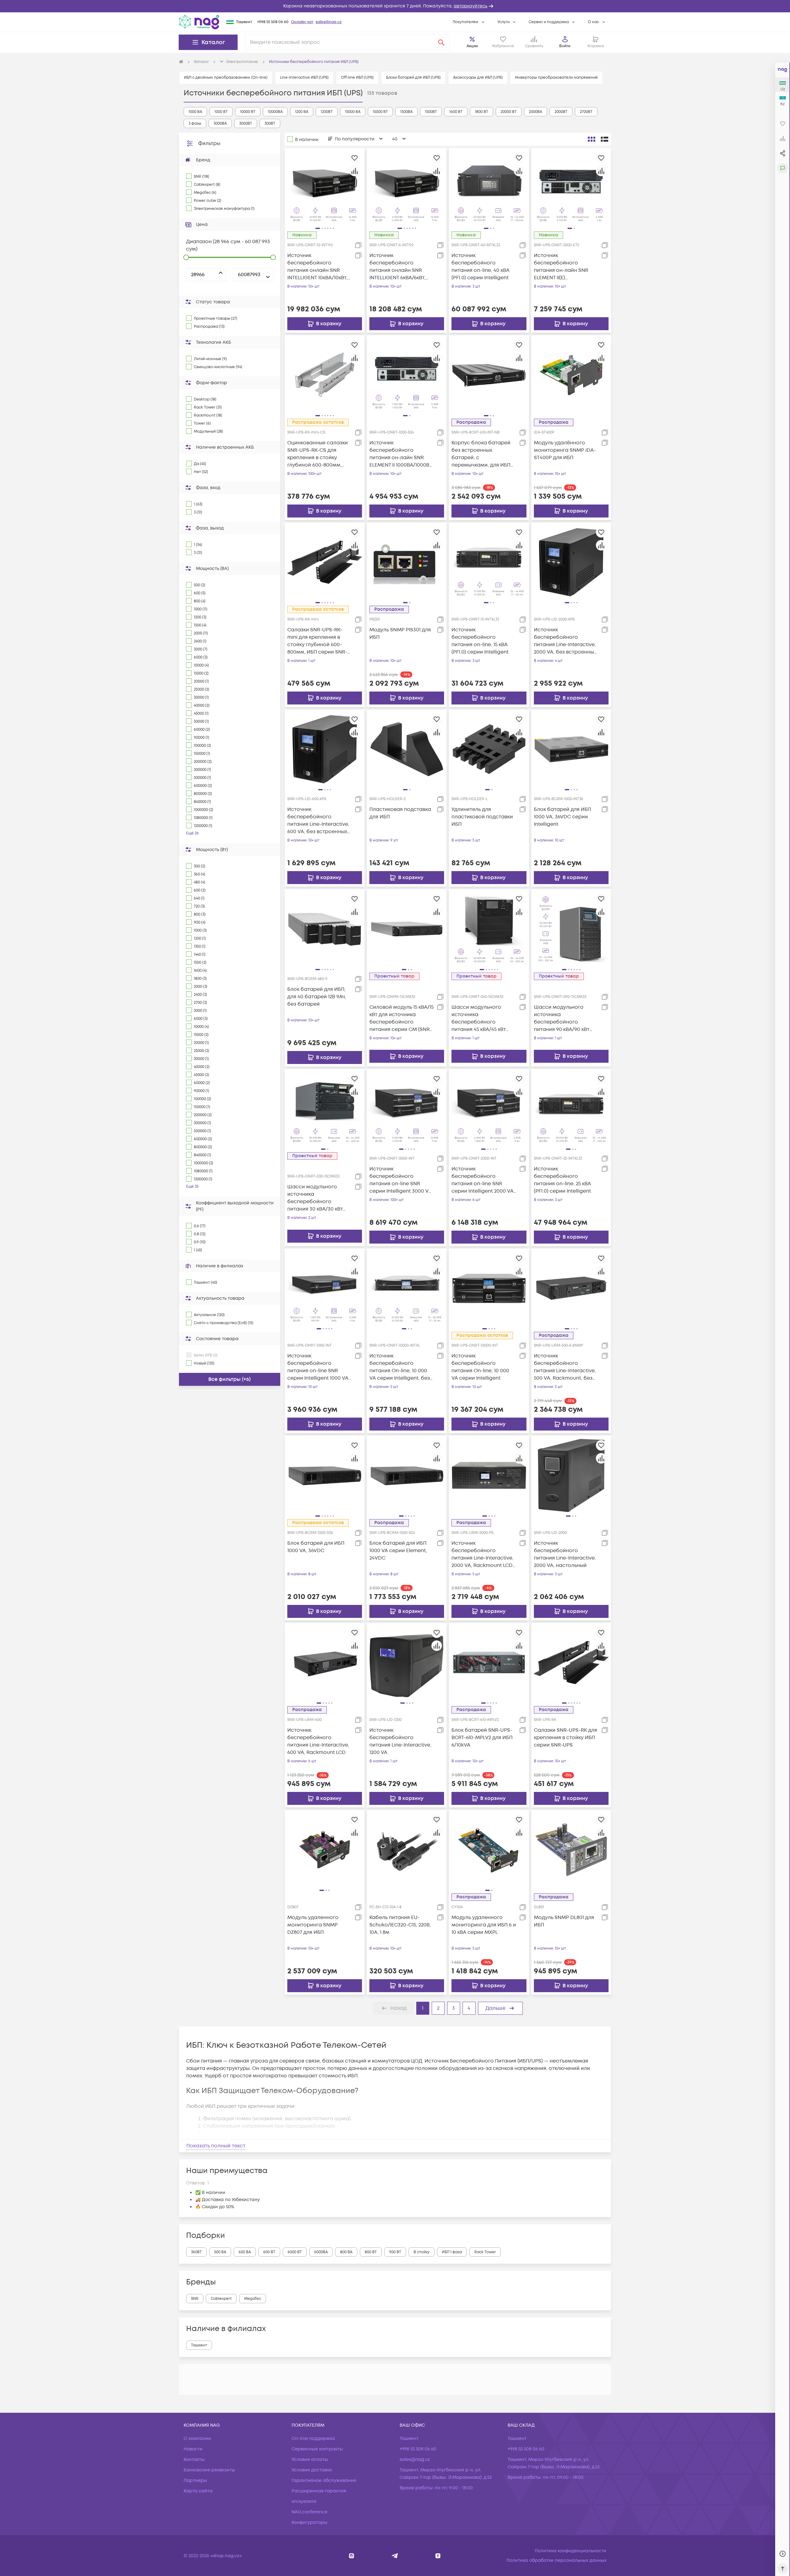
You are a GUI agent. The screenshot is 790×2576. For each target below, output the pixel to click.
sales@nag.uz (329, 22)
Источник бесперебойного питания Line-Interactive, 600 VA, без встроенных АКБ (318, 821)
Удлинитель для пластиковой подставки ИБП (482, 817)
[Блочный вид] (592, 139)
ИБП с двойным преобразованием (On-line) (226, 78)
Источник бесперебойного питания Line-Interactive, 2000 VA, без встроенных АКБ (565, 641)
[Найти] (441, 42)
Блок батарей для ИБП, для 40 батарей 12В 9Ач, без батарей (317, 997)
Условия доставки (312, 2470)
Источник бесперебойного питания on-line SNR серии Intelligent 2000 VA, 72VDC (483, 1180)
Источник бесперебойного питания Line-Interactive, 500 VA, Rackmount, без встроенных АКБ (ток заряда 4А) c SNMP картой (565, 1367)
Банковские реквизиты (209, 2470)
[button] (395, 6)
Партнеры (195, 2480)
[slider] (186, 257)
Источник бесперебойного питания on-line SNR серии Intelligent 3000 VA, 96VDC (401, 1180)
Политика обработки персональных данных (556, 2560)
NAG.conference (310, 2512)
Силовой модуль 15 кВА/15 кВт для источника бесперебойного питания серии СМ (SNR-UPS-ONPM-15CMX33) (401, 1018)
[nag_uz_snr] (395, 2556)
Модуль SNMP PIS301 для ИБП (400, 634)
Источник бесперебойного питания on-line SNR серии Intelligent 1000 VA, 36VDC (318, 1367)
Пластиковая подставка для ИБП (400, 813)
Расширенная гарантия (319, 2491)
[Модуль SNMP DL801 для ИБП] (571, 1850)
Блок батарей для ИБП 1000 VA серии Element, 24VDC (398, 1551)
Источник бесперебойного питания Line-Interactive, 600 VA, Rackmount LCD (318, 1741)
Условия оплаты (310, 2460)
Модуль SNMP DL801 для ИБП (564, 1921)
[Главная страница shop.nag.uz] (199, 22)
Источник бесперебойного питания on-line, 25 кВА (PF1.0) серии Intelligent (562, 1180)
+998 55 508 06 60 (273, 22)
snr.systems (304, 2501)
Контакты (194, 2460)
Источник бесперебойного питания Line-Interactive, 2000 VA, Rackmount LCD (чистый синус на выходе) (482, 1554)
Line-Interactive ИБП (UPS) (304, 78)
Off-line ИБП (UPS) (357, 78)
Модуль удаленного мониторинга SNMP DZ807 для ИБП (313, 1925)
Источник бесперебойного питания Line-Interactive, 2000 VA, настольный (565, 1554)
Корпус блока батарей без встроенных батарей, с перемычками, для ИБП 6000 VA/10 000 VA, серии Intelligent (483, 454)
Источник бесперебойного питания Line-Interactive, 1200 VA (400, 1741)
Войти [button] (565, 46)
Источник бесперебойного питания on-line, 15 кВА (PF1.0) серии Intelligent (480, 641)
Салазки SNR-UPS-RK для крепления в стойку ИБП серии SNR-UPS (565, 1738)
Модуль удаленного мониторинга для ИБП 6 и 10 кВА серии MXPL (484, 1925)
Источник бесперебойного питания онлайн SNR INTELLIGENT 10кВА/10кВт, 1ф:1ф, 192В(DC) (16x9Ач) (317, 267)
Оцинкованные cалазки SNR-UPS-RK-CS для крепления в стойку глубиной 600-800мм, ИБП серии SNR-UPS (318, 454)
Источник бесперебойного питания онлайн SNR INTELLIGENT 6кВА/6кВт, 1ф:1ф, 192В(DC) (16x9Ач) (397, 267)
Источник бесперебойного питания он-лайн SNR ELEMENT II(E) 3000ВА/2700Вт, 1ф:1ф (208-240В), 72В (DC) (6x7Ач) (566, 267)
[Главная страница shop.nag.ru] (181, 62)
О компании (197, 2439)
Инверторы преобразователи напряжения (556, 78)
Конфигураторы (310, 2522)
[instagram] (352, 2556)
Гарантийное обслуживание (324, 2480)
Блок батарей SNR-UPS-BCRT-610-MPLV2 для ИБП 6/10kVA (482, 1738)
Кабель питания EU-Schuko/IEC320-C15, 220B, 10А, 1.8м (400, 1925)
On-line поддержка (313, 2439)
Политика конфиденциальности (571, 2551)
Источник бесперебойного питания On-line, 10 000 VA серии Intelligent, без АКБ (400, 1367)
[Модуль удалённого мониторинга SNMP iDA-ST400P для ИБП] (571, 375)
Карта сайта (198, 2491)
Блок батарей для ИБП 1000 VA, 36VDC (316, 1547)
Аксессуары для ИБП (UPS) (478, 78)
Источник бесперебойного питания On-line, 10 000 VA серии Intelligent (480, 1367)
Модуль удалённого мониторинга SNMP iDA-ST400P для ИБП (565, 450)
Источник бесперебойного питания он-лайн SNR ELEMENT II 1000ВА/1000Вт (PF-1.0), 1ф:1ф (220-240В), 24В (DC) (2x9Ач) (401, 454)
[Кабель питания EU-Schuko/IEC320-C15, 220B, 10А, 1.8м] (407, 1850)
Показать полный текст (216, 2146)
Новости (193, 2449)
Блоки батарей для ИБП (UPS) (413, 78)
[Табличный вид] (605, 139)
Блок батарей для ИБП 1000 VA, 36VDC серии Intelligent (562, 817)
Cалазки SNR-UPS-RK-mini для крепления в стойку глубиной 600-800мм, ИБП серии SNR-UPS (317, 641)
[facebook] (438, 2556)
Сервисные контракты (317, 2449)
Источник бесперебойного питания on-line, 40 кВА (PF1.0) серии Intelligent (480, 267)
